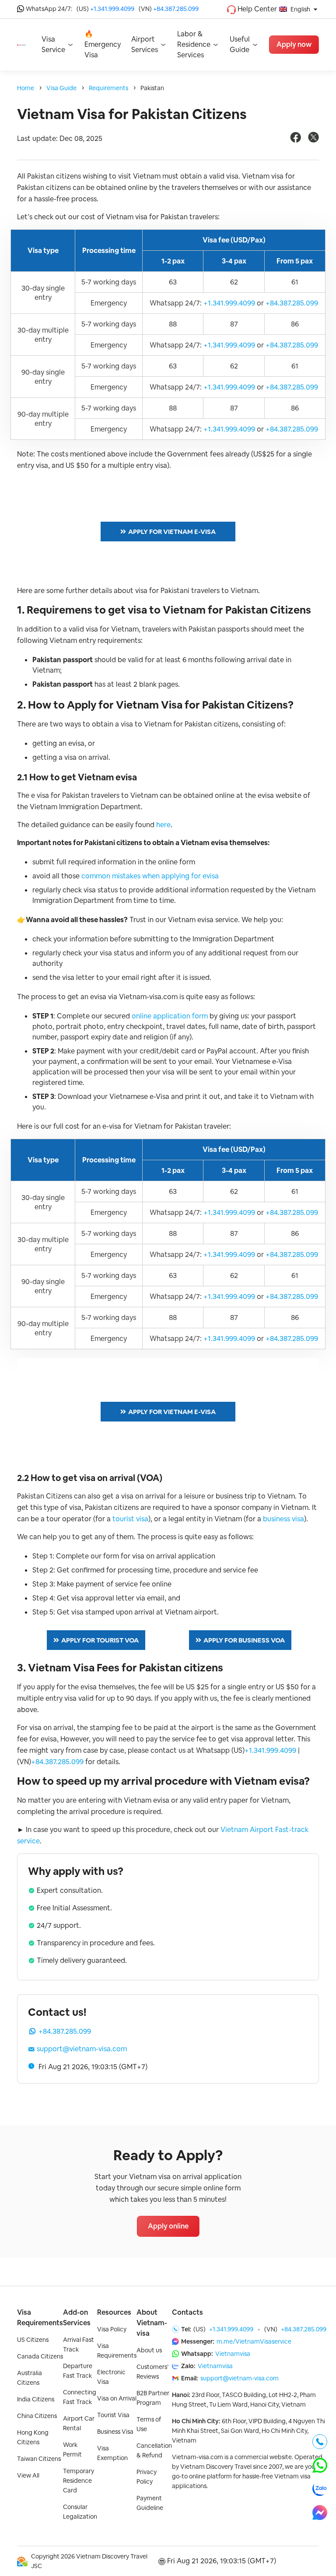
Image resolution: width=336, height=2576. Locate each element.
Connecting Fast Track (80, 2397)
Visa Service (53, 44)
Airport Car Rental (79, 2423)
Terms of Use (149, 2424)
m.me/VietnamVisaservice (254, 2341)
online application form (170, 1016)
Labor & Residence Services (194, 44)
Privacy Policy (147, 2477)
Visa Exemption (112, 2453)
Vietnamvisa (233, 2354)
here (163, 825)
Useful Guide (240, 44)
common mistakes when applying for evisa (150, 876)
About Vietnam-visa (152, 2323)
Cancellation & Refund (154, 2450)
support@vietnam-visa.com (82, 2049)
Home (26, 88)
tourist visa (130, 1519)
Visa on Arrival (117, 2398)
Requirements (108, 88)
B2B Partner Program (153, 2398)
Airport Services (145, 44)
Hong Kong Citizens (33, 2437)
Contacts (187, 2312)
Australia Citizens (30, 2378)
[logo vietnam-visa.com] (21, 44)
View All (28, 2475)
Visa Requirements (40, 2318)
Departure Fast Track (78, 2371)
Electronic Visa (111, 2377)
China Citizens (37, 2416)
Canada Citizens (40, 2356)
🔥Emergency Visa (103, 44)
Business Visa (115, 2432)
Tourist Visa (113, 2415)
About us (149, 2350)
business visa (283, 1519)
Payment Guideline (150, 2503)
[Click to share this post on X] (313, 140)
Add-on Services (77, 2318)
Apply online (168, 2226)
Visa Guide (61, 88)
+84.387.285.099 (176, 9)
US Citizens (33, 2340)
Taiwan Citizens (39, 2459)
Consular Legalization (80, 2512)
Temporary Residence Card (79, 2481)
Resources (114, 2312)
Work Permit (72, 2450)
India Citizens (36, 2399)
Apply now (294, 44)
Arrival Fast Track (79, 2344)
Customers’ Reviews (152, 2372)
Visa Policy (112, 2329)
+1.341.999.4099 (112, 9)
